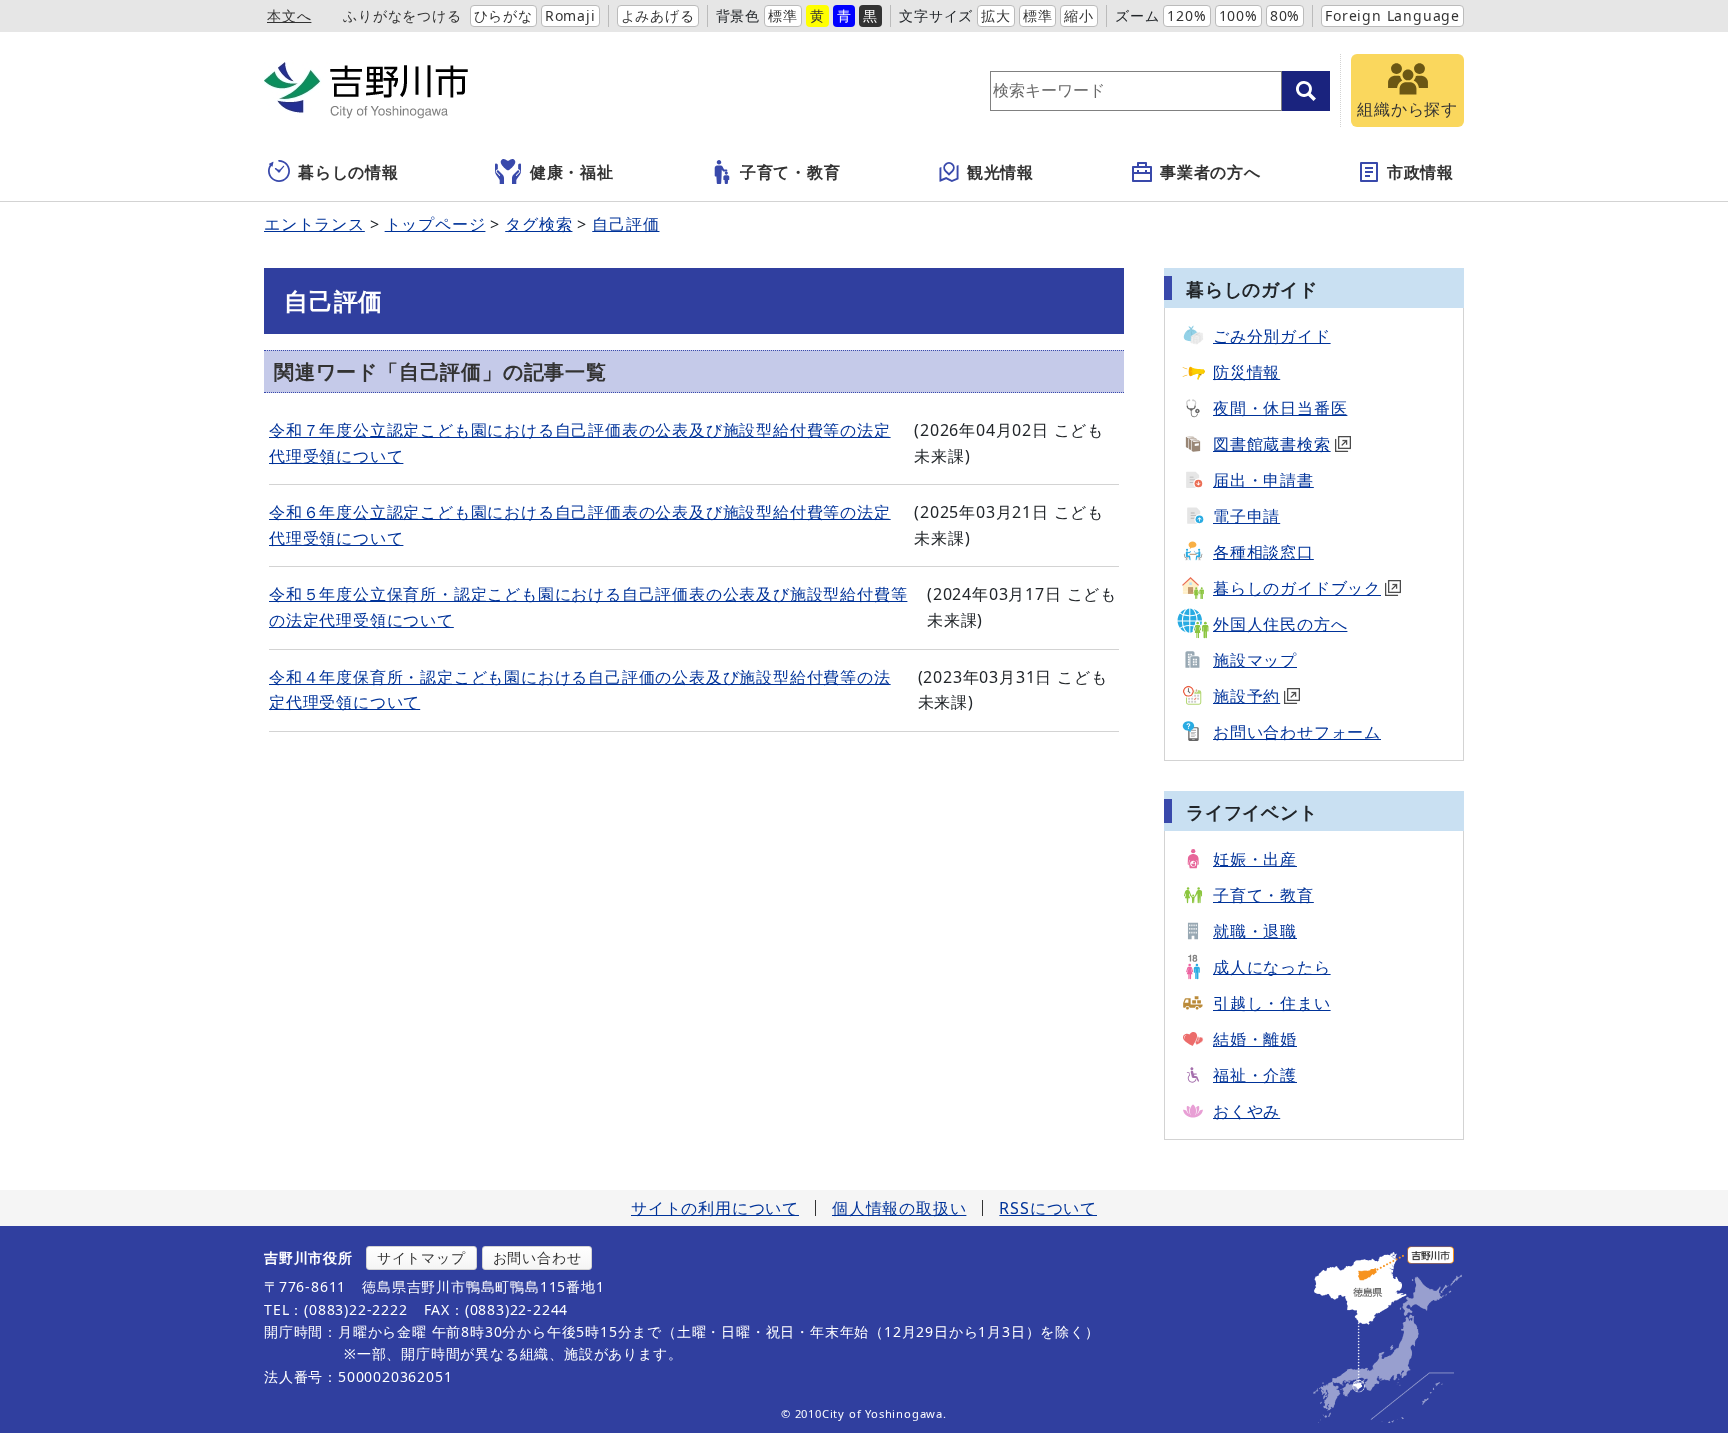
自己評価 (625, 224)
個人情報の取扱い (899, 1208)
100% (1238, 15)
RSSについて (1048, 1208)
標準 (783, 15)
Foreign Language (1392, 15)
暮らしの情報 (348, 172)
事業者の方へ (1210, 172)
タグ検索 (538, 224)
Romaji (570, 15)
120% (1186, 15)
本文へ (289, 15)
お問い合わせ (537, 1257)
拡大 (996, 15)
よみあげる (658, 15)
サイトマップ (421, 1257)
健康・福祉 (572, 172)
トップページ (435, 224)
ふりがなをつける (402, 15)
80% (1285, 15)
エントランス (314, 224)
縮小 (1079, 15)
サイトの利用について (715, 1208)
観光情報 (1000, 172)
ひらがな (503, 15)
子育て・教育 (790, 172)
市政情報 (1420, 172)
